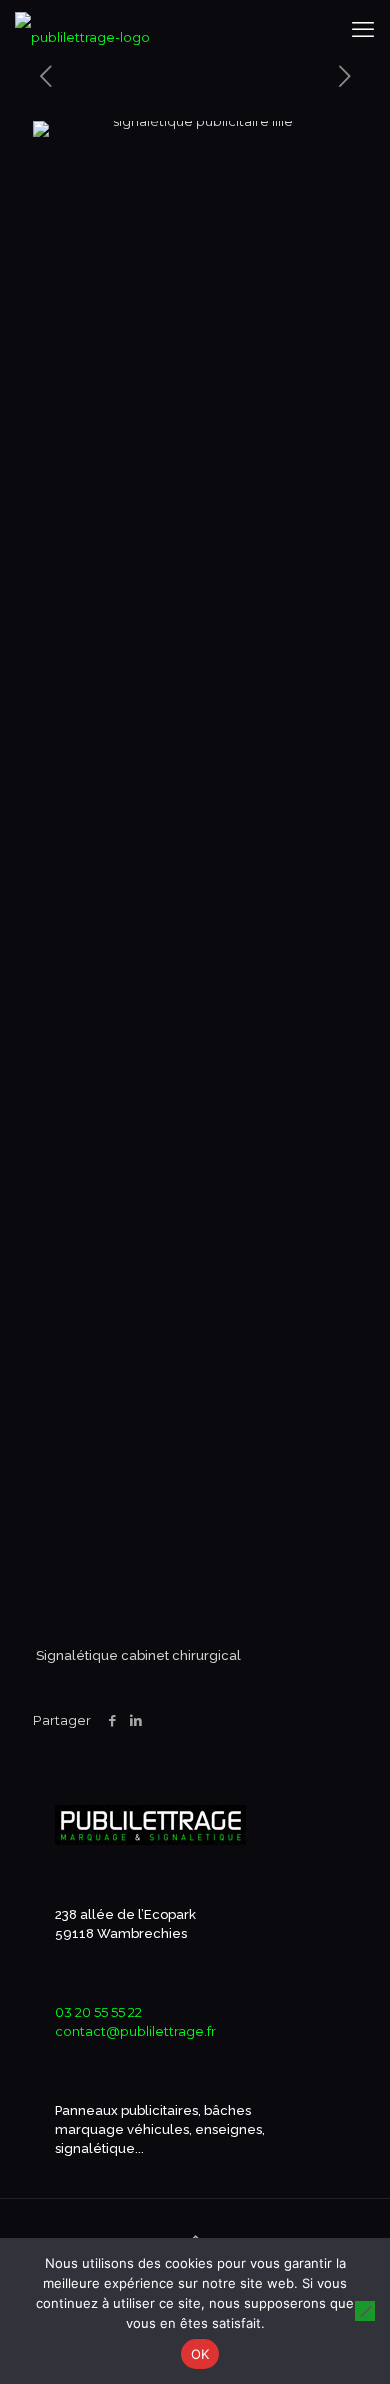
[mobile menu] (363, 30)
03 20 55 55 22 (98, 2012)
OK (200, 2354)
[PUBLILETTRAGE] (82, 30)
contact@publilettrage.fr (135, 2031)
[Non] (365, 2311)
